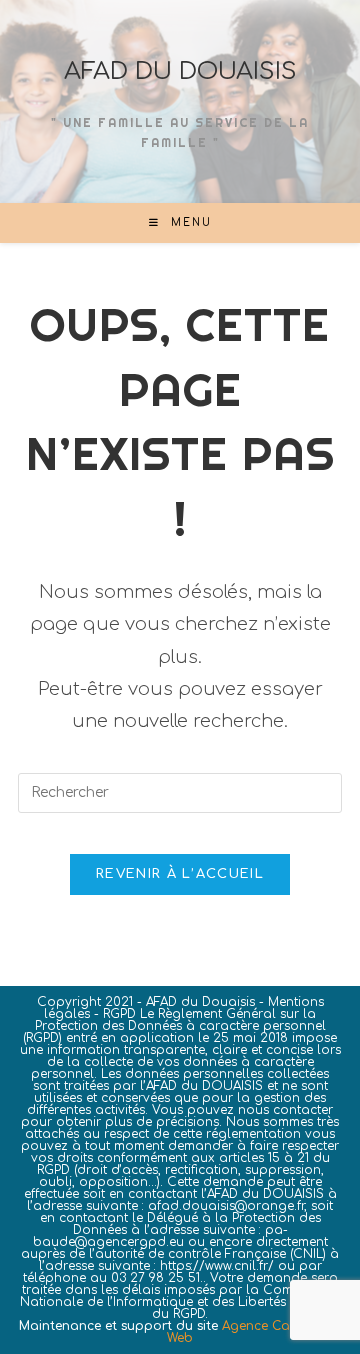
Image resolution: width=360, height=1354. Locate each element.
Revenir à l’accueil (180, 874)
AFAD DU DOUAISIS (180, 71)
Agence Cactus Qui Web (254, 1332)
